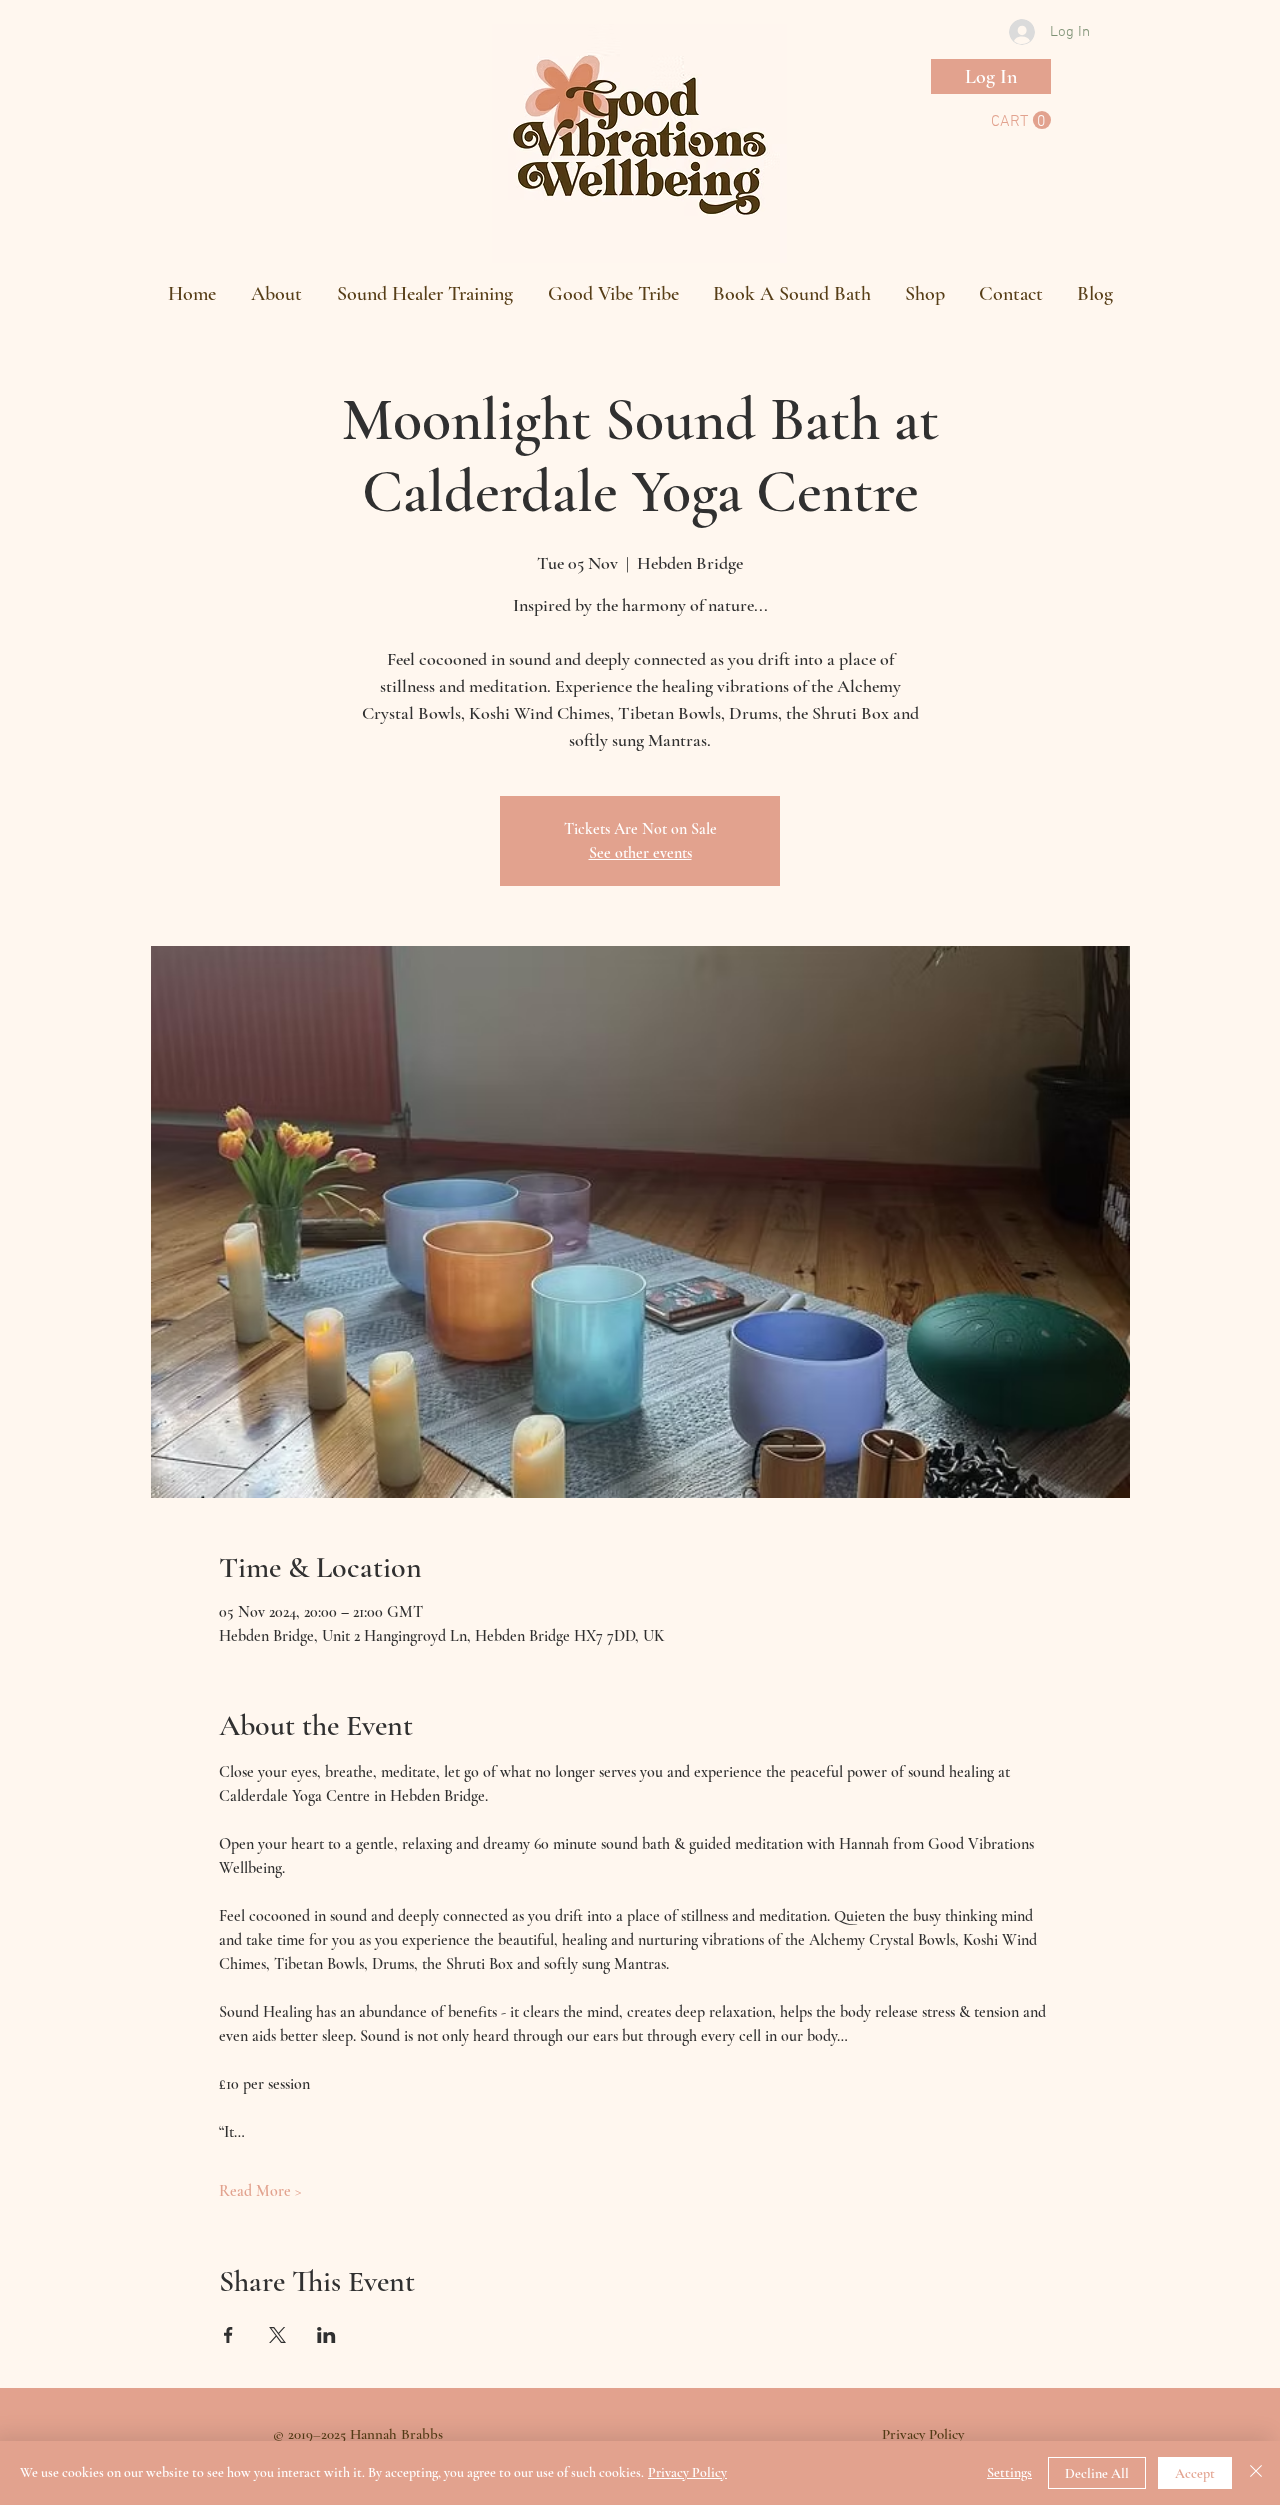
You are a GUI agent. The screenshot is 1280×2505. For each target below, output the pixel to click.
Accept (1195, 2473)
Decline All (1097, 2473)
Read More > (260, 2191)
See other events (640, 853)
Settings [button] (1009, 2472)
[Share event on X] (277, 2335)
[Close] (1256, 2473)
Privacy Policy (687, 2472)
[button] (1021, 120)
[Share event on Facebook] (228, 2335)
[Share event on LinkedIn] (326, 2335)
